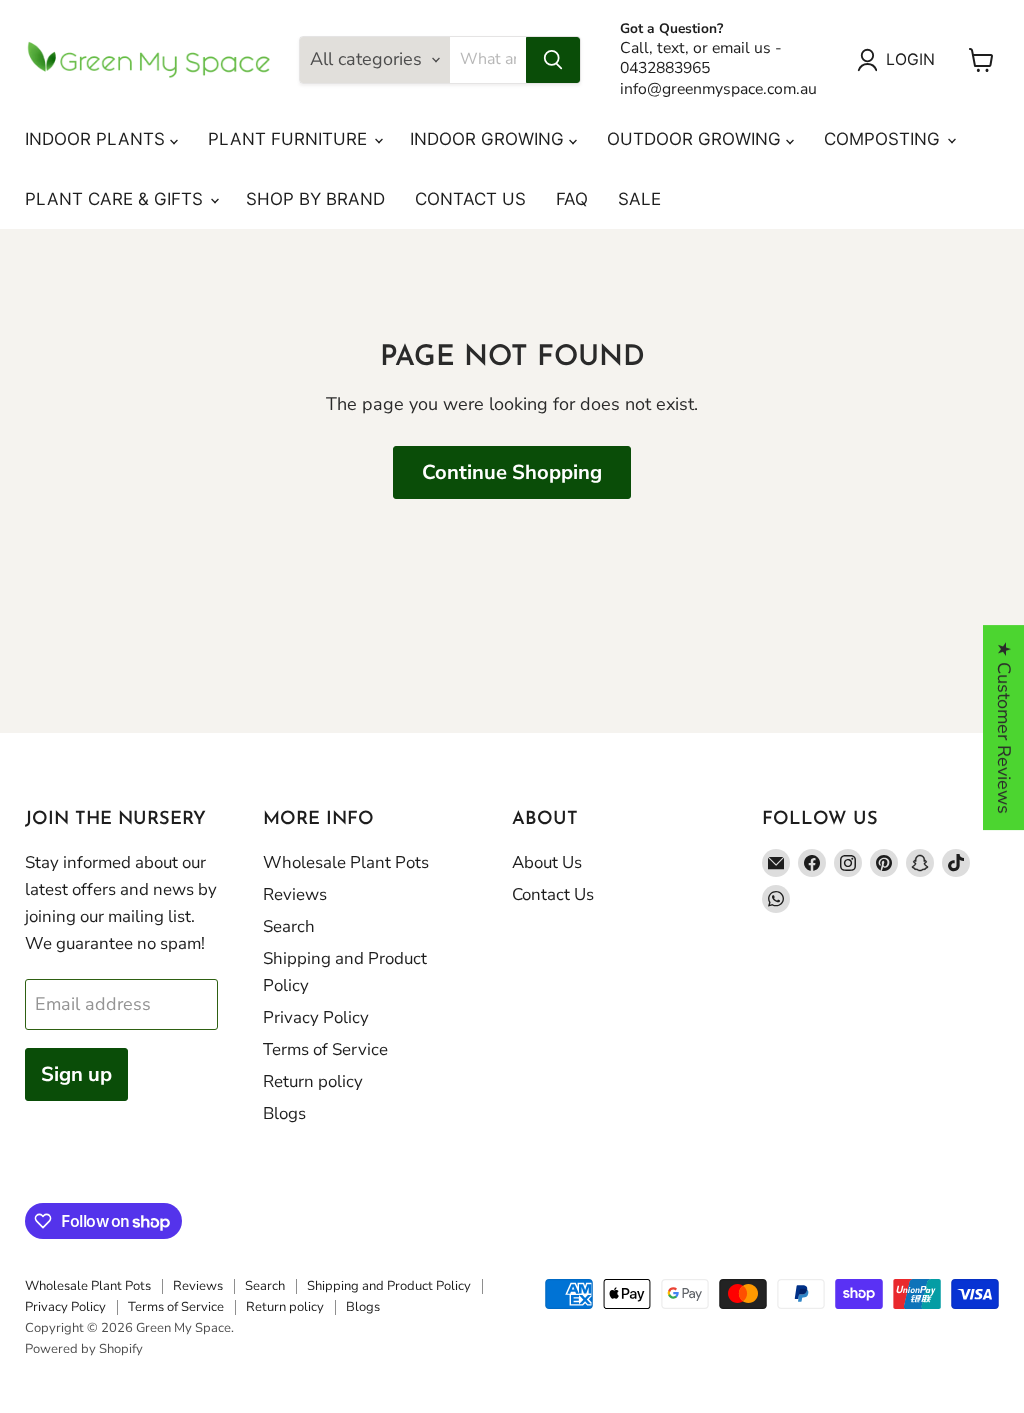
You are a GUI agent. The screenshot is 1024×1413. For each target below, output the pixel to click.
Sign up (76, 1074)
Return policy (313, 1081)
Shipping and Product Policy (389, 1286)
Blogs (284, 1113)
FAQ (572, 199)
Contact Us (470, 199)
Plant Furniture (290, 139)
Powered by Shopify (84, 1349)
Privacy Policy (316, 1017)
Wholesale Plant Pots (346, 862)
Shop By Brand (315, 199)
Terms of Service (325, 1049)
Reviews (295, 894)
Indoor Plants (97, 139)
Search (289, 926)
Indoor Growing (489, 139)
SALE (639, 199)
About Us (547, 862)
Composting (884, 139)
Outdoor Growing (696, 139)
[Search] (553, 60)
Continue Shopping (512, 472)
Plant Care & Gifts (116, 199)
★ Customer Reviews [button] (1004, 727)
